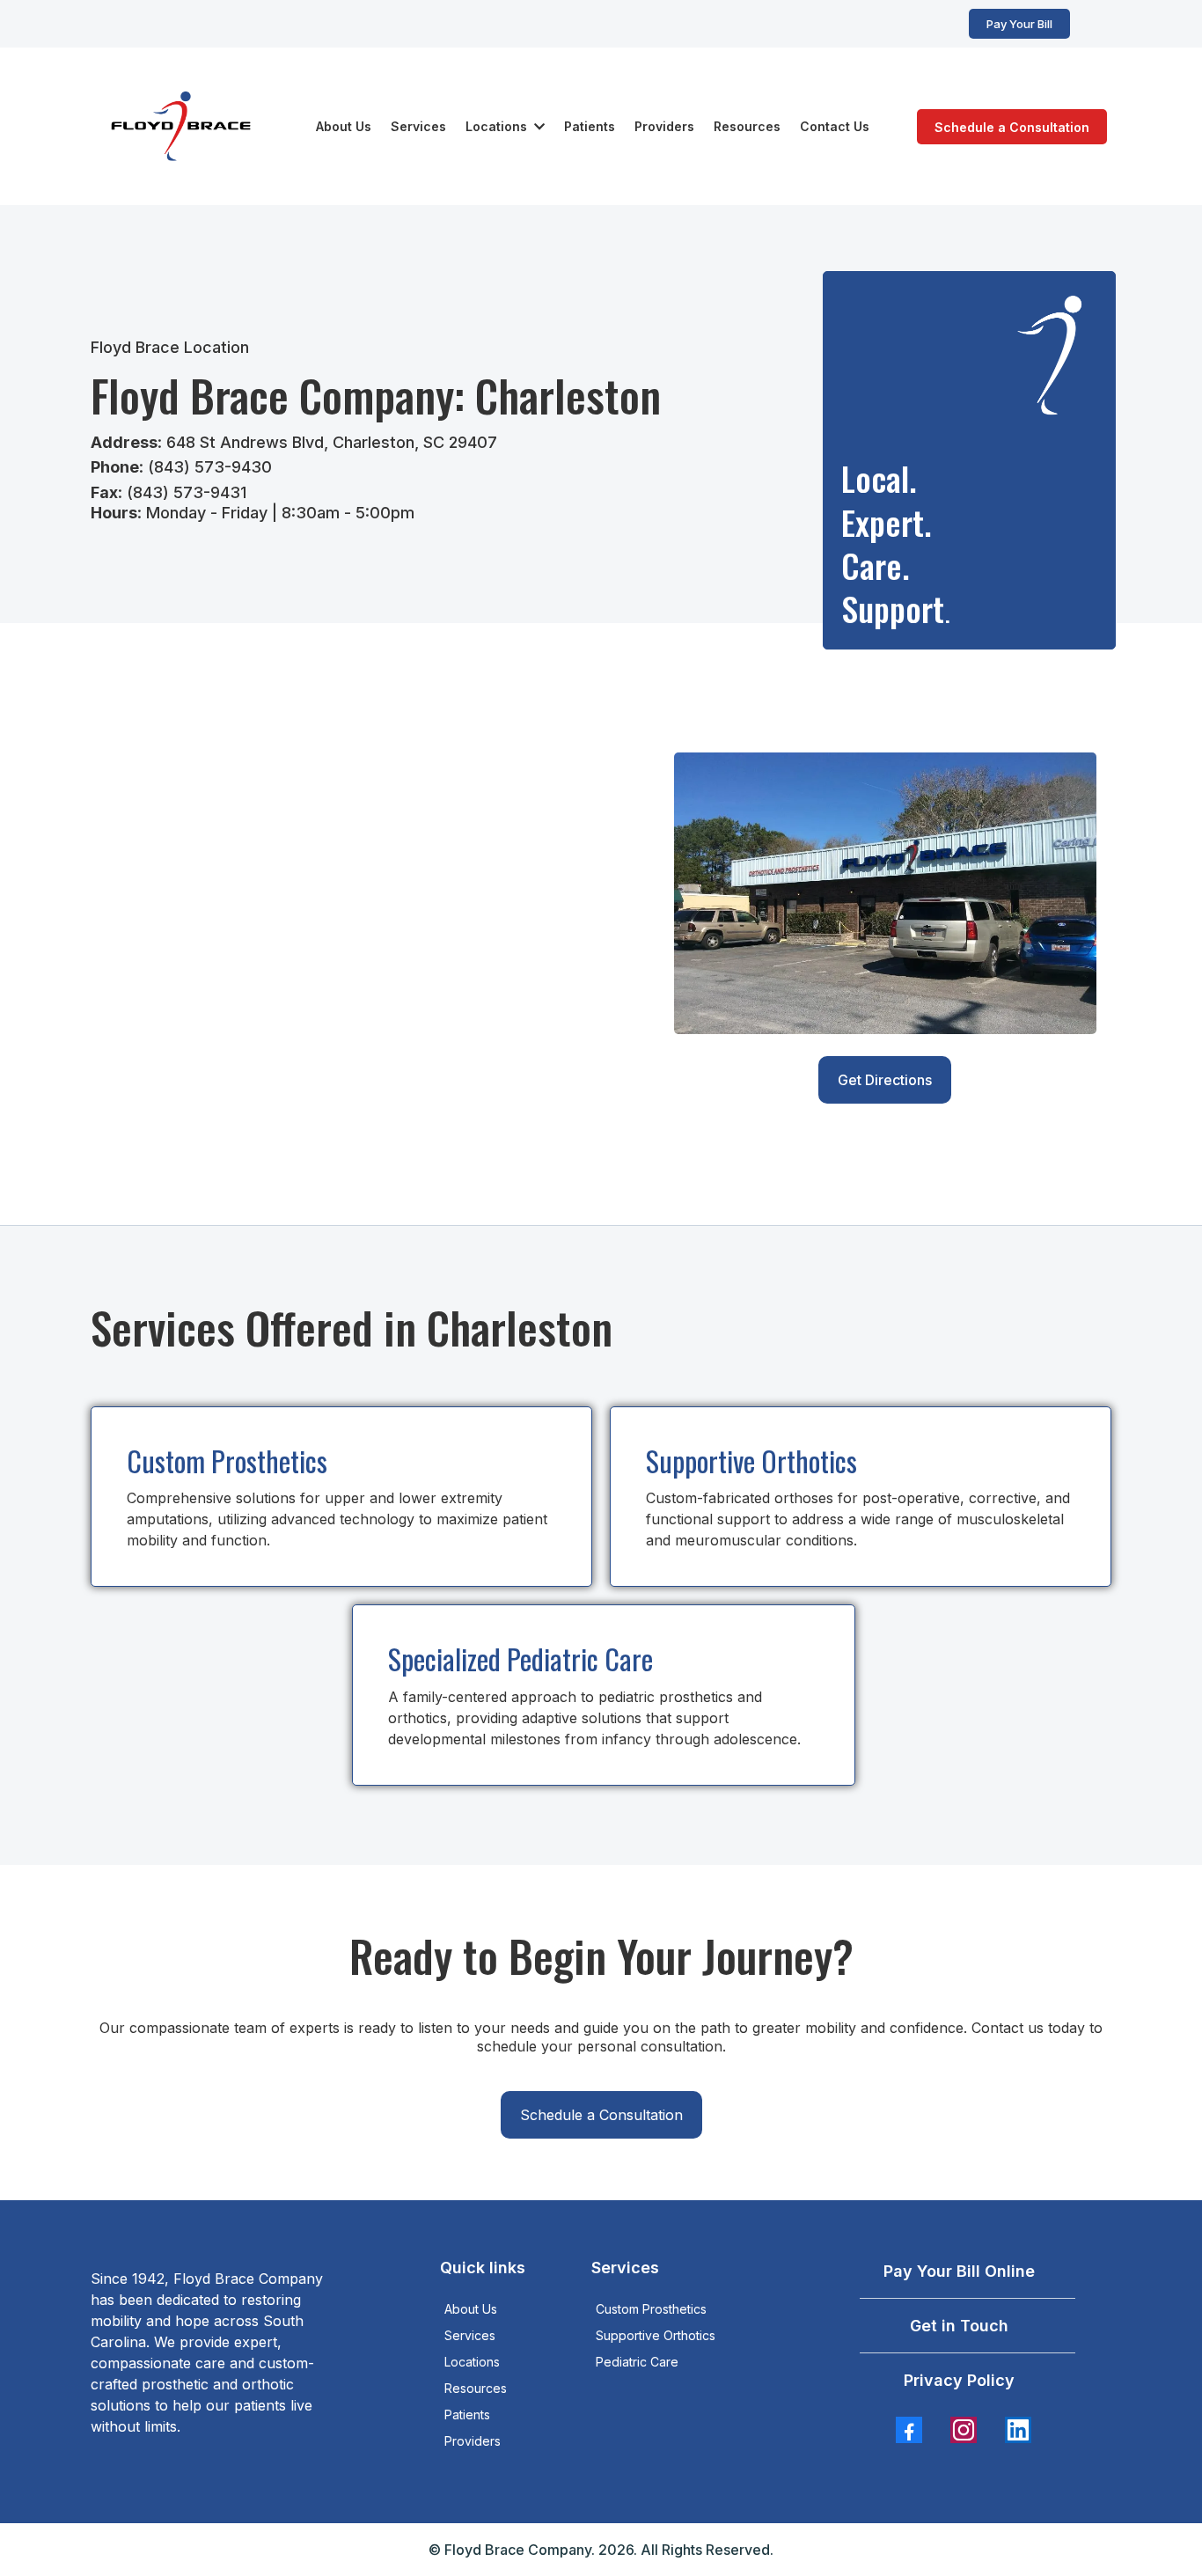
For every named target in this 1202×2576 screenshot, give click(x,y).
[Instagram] (964, 2430)
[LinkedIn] (1018, 2430)
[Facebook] (909, 2430)
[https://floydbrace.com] (181, 126)
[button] (538, 126)
